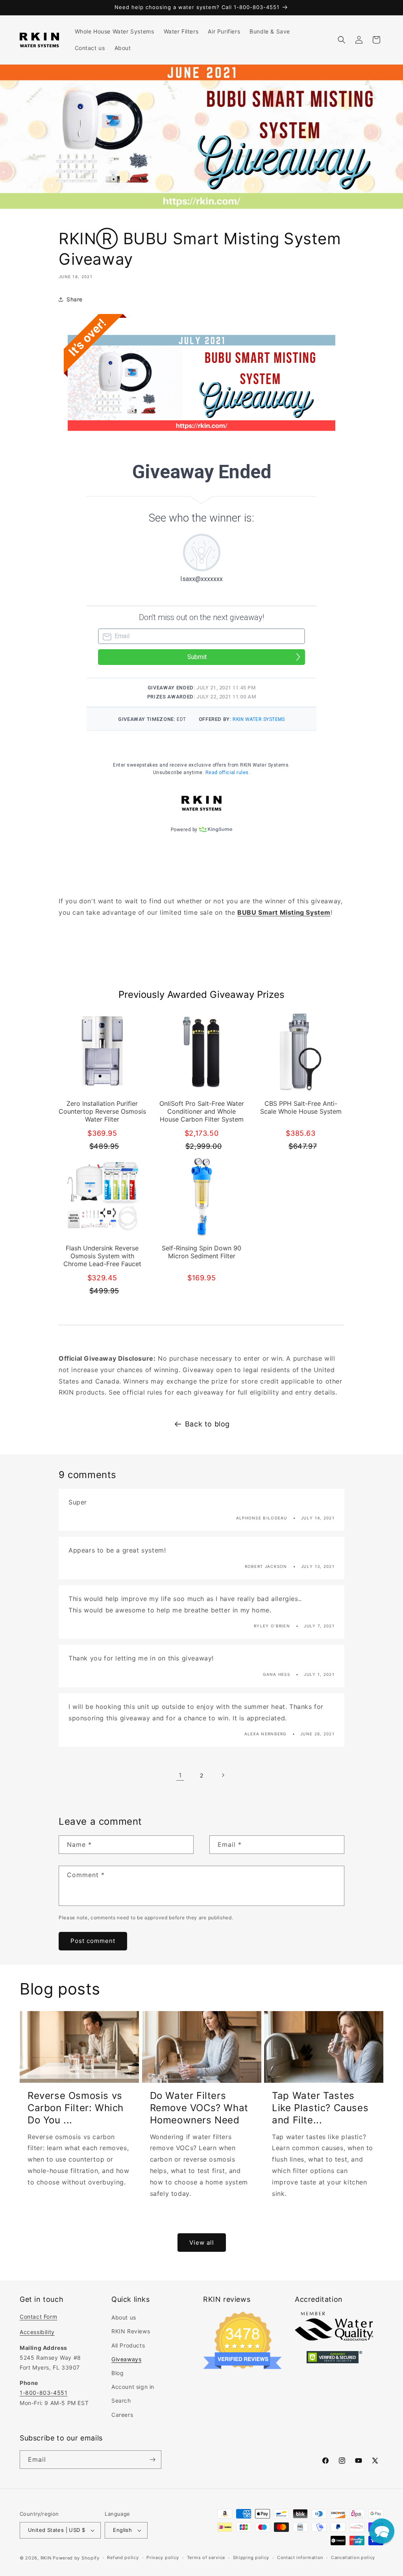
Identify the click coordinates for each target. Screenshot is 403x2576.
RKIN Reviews (131, 2331)
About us (124, 2317)
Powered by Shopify (76, 2558)
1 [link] (180, 1775)
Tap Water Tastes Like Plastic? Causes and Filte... (320, 2108)
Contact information (300, 2557)
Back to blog (207, 1424)
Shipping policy (251, 2557)
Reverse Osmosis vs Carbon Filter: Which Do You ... (76, 2108)
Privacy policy (163, 2557)
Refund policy (123, 2557)
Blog (117, 2373)
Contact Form (38, 2317)
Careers (122, 2415)
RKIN (46, 2558)
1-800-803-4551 (43, 2393)
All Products (128, 2345)
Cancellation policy (353, 2557)
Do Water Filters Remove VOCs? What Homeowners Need (199, 2108)
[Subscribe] (152, 2460)
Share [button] (75, 299)
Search (121, 2400)
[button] (342, 40)
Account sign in (133, 2387)
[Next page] (223, 1775)
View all (202, 2243)
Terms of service (206, 2557)
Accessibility (37, 2332)
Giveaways (126, 2359)
